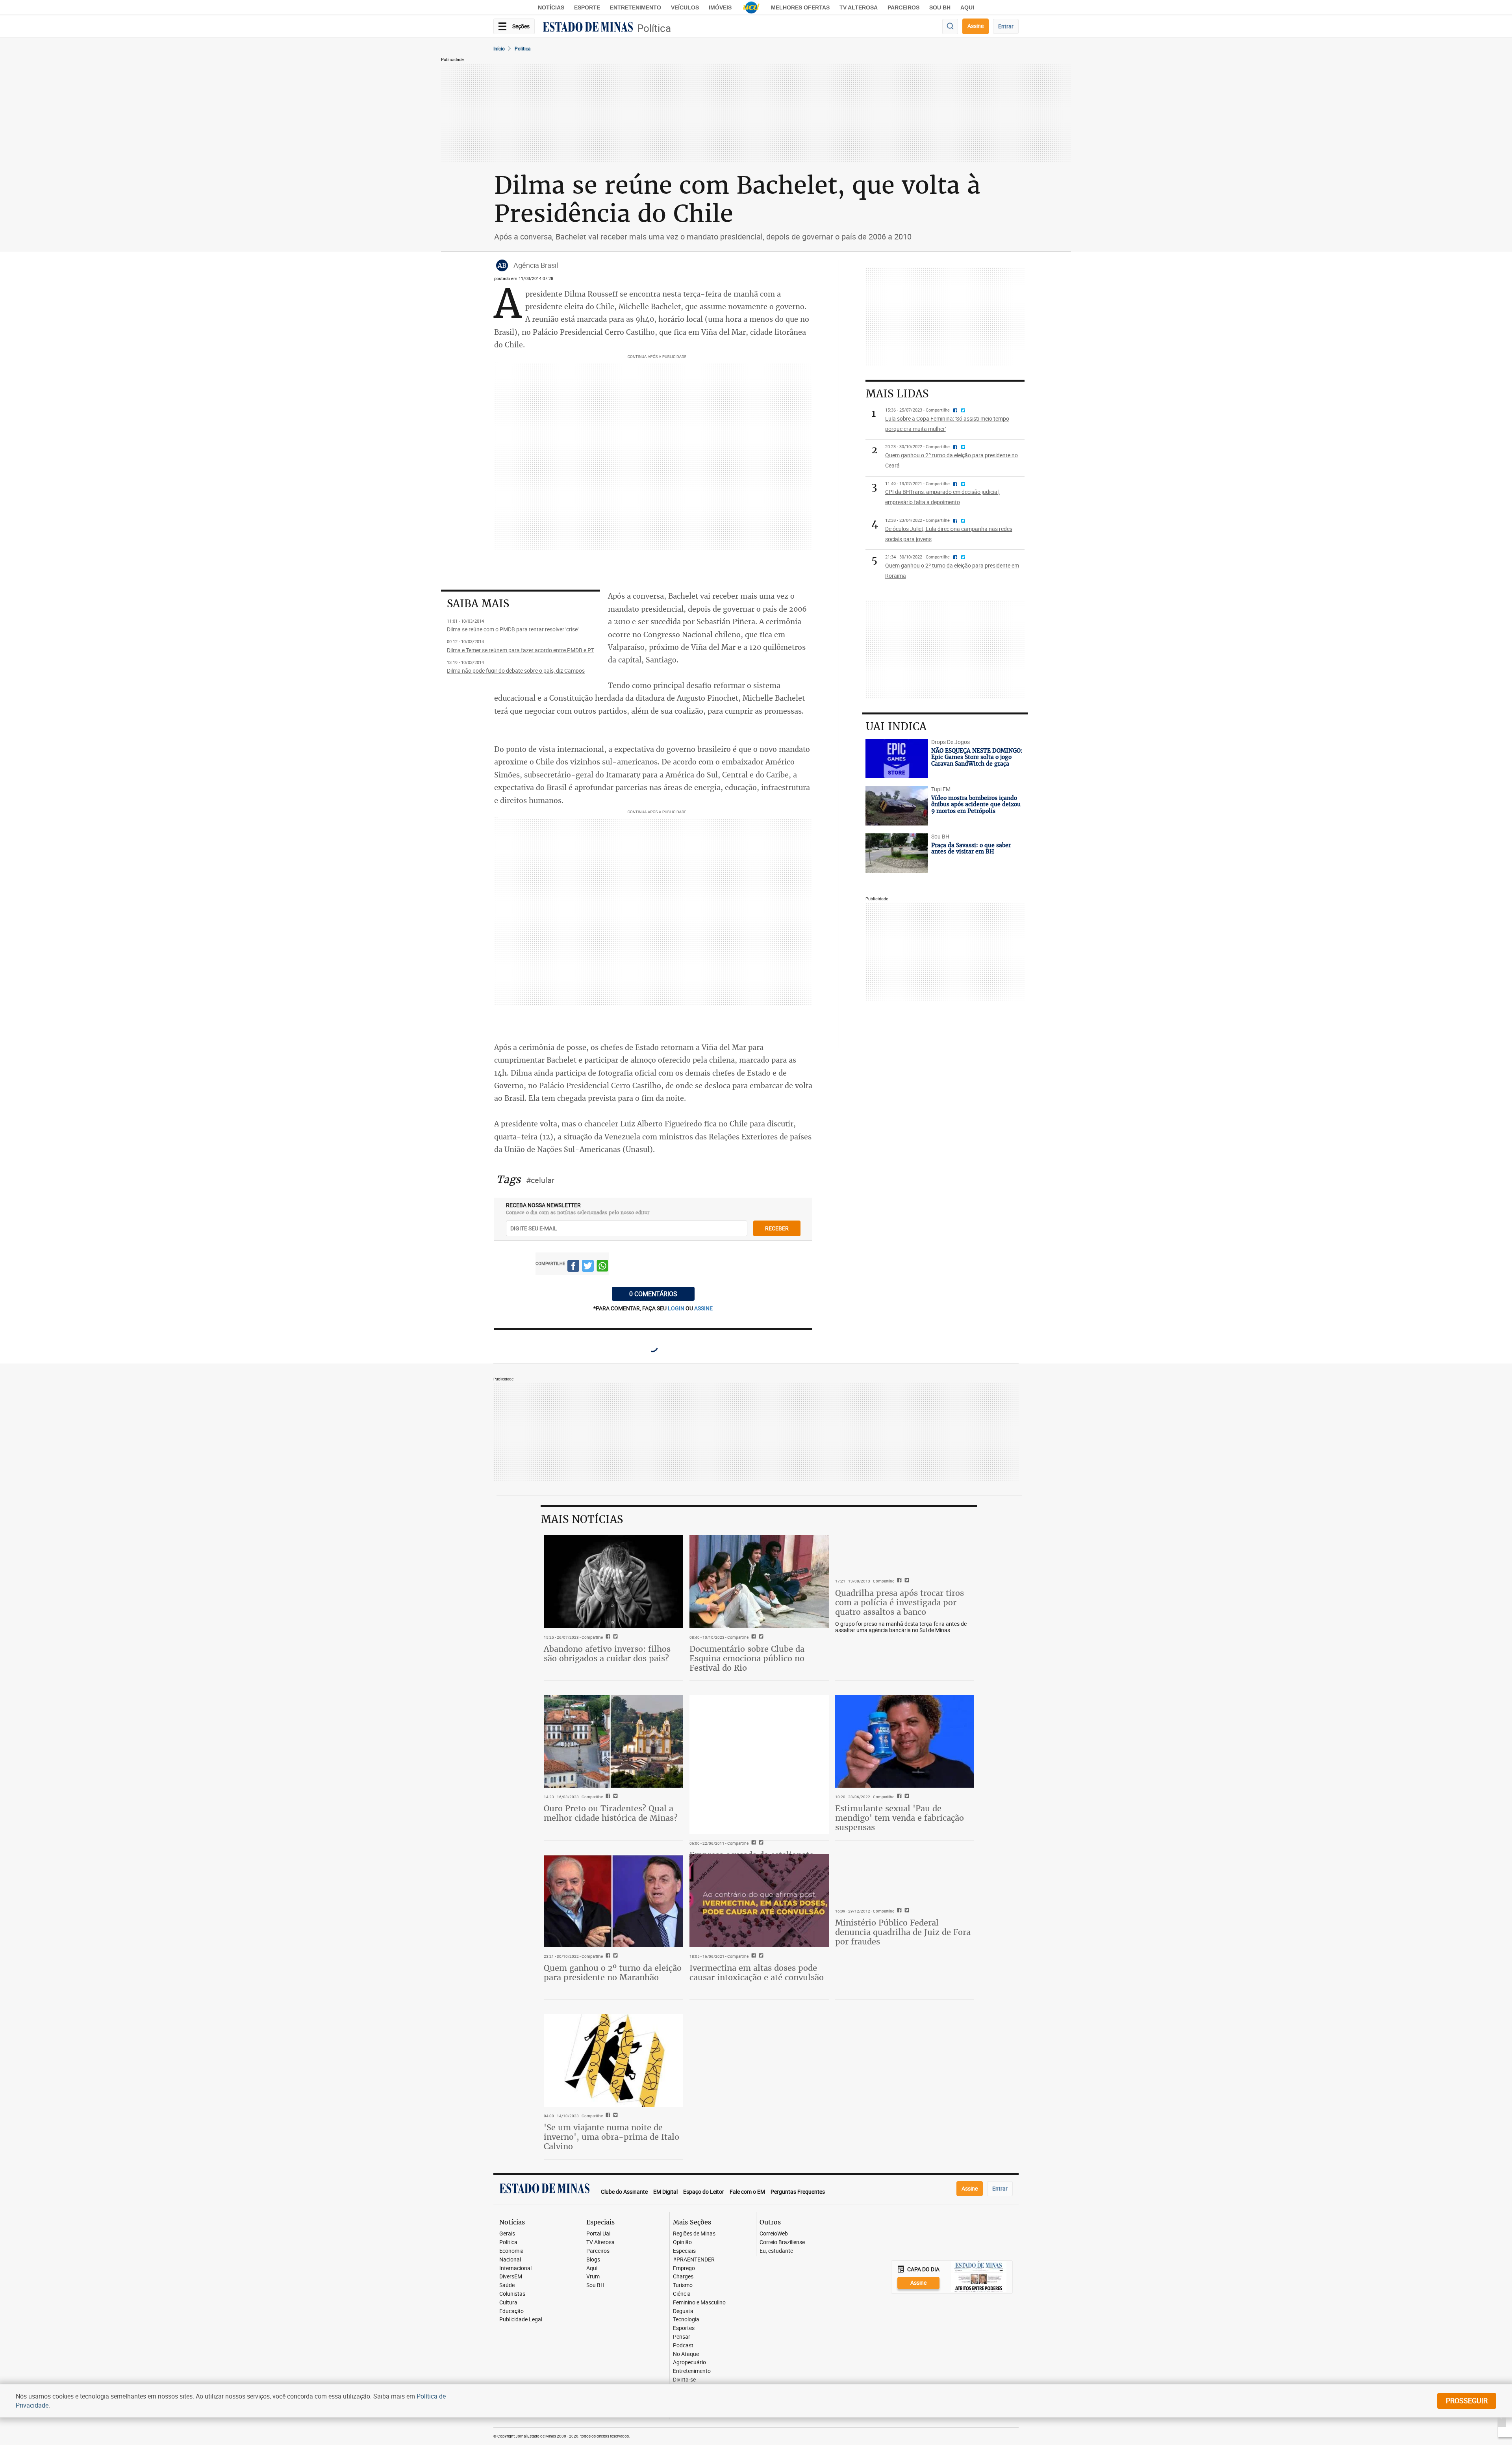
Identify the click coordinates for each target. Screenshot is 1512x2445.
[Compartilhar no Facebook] (573, 1267)
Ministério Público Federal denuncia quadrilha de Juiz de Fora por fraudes (903, 1932)
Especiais (684, 2251)
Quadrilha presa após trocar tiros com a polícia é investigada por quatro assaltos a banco (900, 1602)
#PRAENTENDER (694, 2260)
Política (654, 28)
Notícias (551, 7)
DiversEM (511, 2277)
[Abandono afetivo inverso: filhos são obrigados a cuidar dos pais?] (613, 1582)
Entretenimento (636, 7)
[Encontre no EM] (950, 27)
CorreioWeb (774, 2234)
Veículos (685, 7)
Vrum (593, 2277)
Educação (511, 2311)
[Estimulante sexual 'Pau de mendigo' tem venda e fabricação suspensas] (905, 1741)
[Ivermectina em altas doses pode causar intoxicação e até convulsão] (759, 1901)
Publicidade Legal (521, 2320)
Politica (523, 48)
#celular (540, 1180)
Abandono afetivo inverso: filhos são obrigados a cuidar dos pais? (607, 1654)
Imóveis (720, 7)
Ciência (682, 2294)
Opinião (682, 2242)
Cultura (508, 2303)
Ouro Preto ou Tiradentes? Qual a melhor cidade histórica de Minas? (611, 1813)
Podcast (683, 2346)
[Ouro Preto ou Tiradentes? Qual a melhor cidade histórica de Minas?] (613, 1741)
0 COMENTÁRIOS (653, 1294)
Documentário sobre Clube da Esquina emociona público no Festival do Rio (747, 1658)
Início (499, 48)
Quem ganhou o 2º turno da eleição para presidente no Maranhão (613, 1973)
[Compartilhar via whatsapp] (602, 1267)
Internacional (515, 2268)
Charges (683, 2277)
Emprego (684, 2268)
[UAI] (751, 7)
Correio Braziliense (782, 2242)
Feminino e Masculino (699, 2303)
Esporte (587, 7)
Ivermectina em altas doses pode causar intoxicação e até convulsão (757, 1973)
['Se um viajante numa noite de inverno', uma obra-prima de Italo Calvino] (613, 2060)
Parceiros (903, 7)
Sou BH (940, 7)
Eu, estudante (776, 2251)
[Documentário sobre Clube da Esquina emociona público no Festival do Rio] (759, 1582)
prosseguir (1467, 2400)
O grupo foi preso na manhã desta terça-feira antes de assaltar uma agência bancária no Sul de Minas (901, 1627)
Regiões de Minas (694, 2234)
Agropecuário (689, 2362)
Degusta (683, 2311)
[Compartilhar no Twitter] (588, 1267)
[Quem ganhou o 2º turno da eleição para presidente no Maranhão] (613, 1901)
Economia (511, 2251)
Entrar (1006, 26)
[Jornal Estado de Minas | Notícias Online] (588, 28)
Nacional (510, 2260)
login (677, 1308)
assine (703, 1308)
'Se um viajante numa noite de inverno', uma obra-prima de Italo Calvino (611, 2137)
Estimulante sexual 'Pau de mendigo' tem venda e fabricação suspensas (900, 1818)
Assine (976, 26)
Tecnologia (686, 2320)
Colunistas (512, 2294)
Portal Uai (598, 2234)
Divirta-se (684, 2380)
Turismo (683, 2285)
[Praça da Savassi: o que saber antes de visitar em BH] (897, 853)
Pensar (682, 2337)
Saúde (507, 2285)
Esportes (684, 2328)
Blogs (593, 2260)
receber (777, 1228)
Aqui (592, 2268)
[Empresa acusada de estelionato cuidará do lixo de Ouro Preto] (759, 1764)
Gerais (507, 2234)
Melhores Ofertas (800, 7)
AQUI (967, 7)
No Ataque (686, 2354)
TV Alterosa (859, 7)
